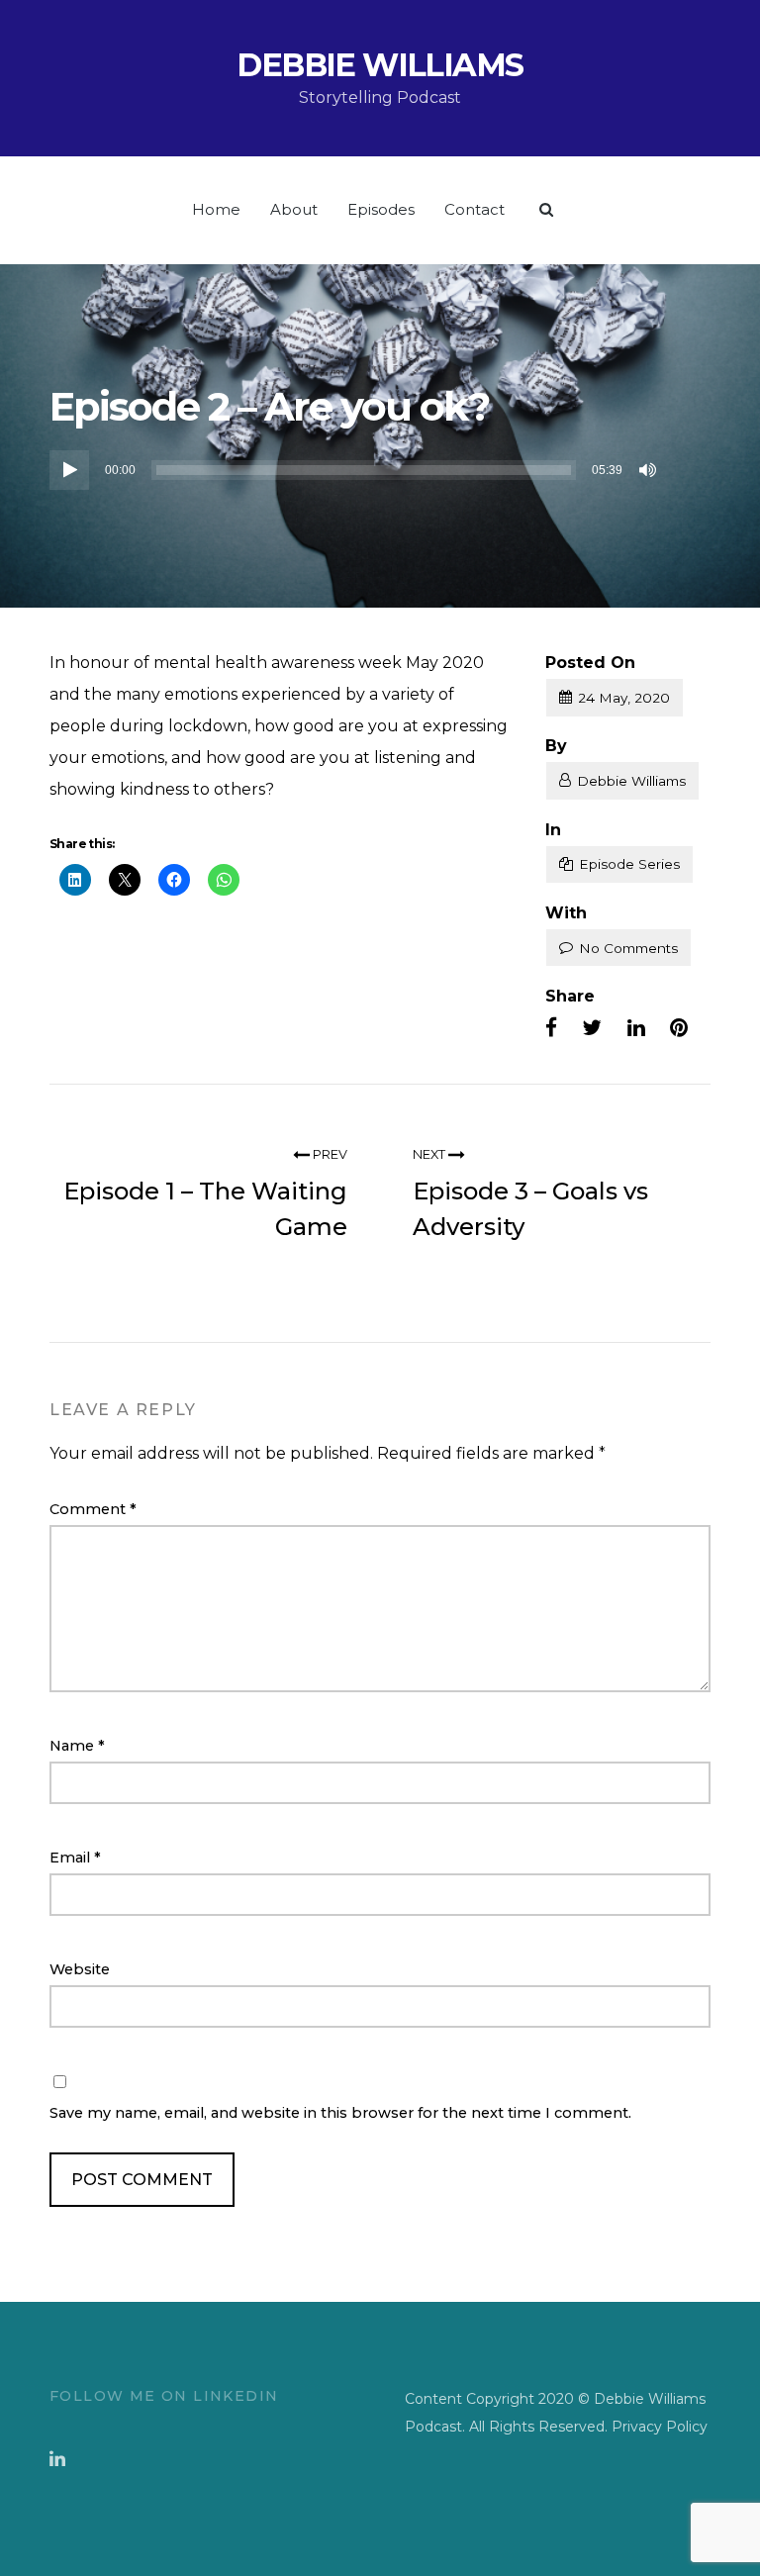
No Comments (628, 948)
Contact (475, 209)
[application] (356, 469)
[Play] (69, 469)
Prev (329, 1154)
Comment (93, 1509)
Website (80, 1969)
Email (75, 1858)
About (294, 209)
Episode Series (629, 864)
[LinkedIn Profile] (57, 2459)
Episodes (381, 209)
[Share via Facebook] (551, 1028)
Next (430, 1154)
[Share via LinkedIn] (636, 1028)
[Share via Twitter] (592, 1028)
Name (77, 1746)
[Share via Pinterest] (679, 1028)
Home (216, 209)
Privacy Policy (660, 2427)
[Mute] (649, 469)
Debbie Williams (380, 65)
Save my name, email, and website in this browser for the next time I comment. (340, 2113)
